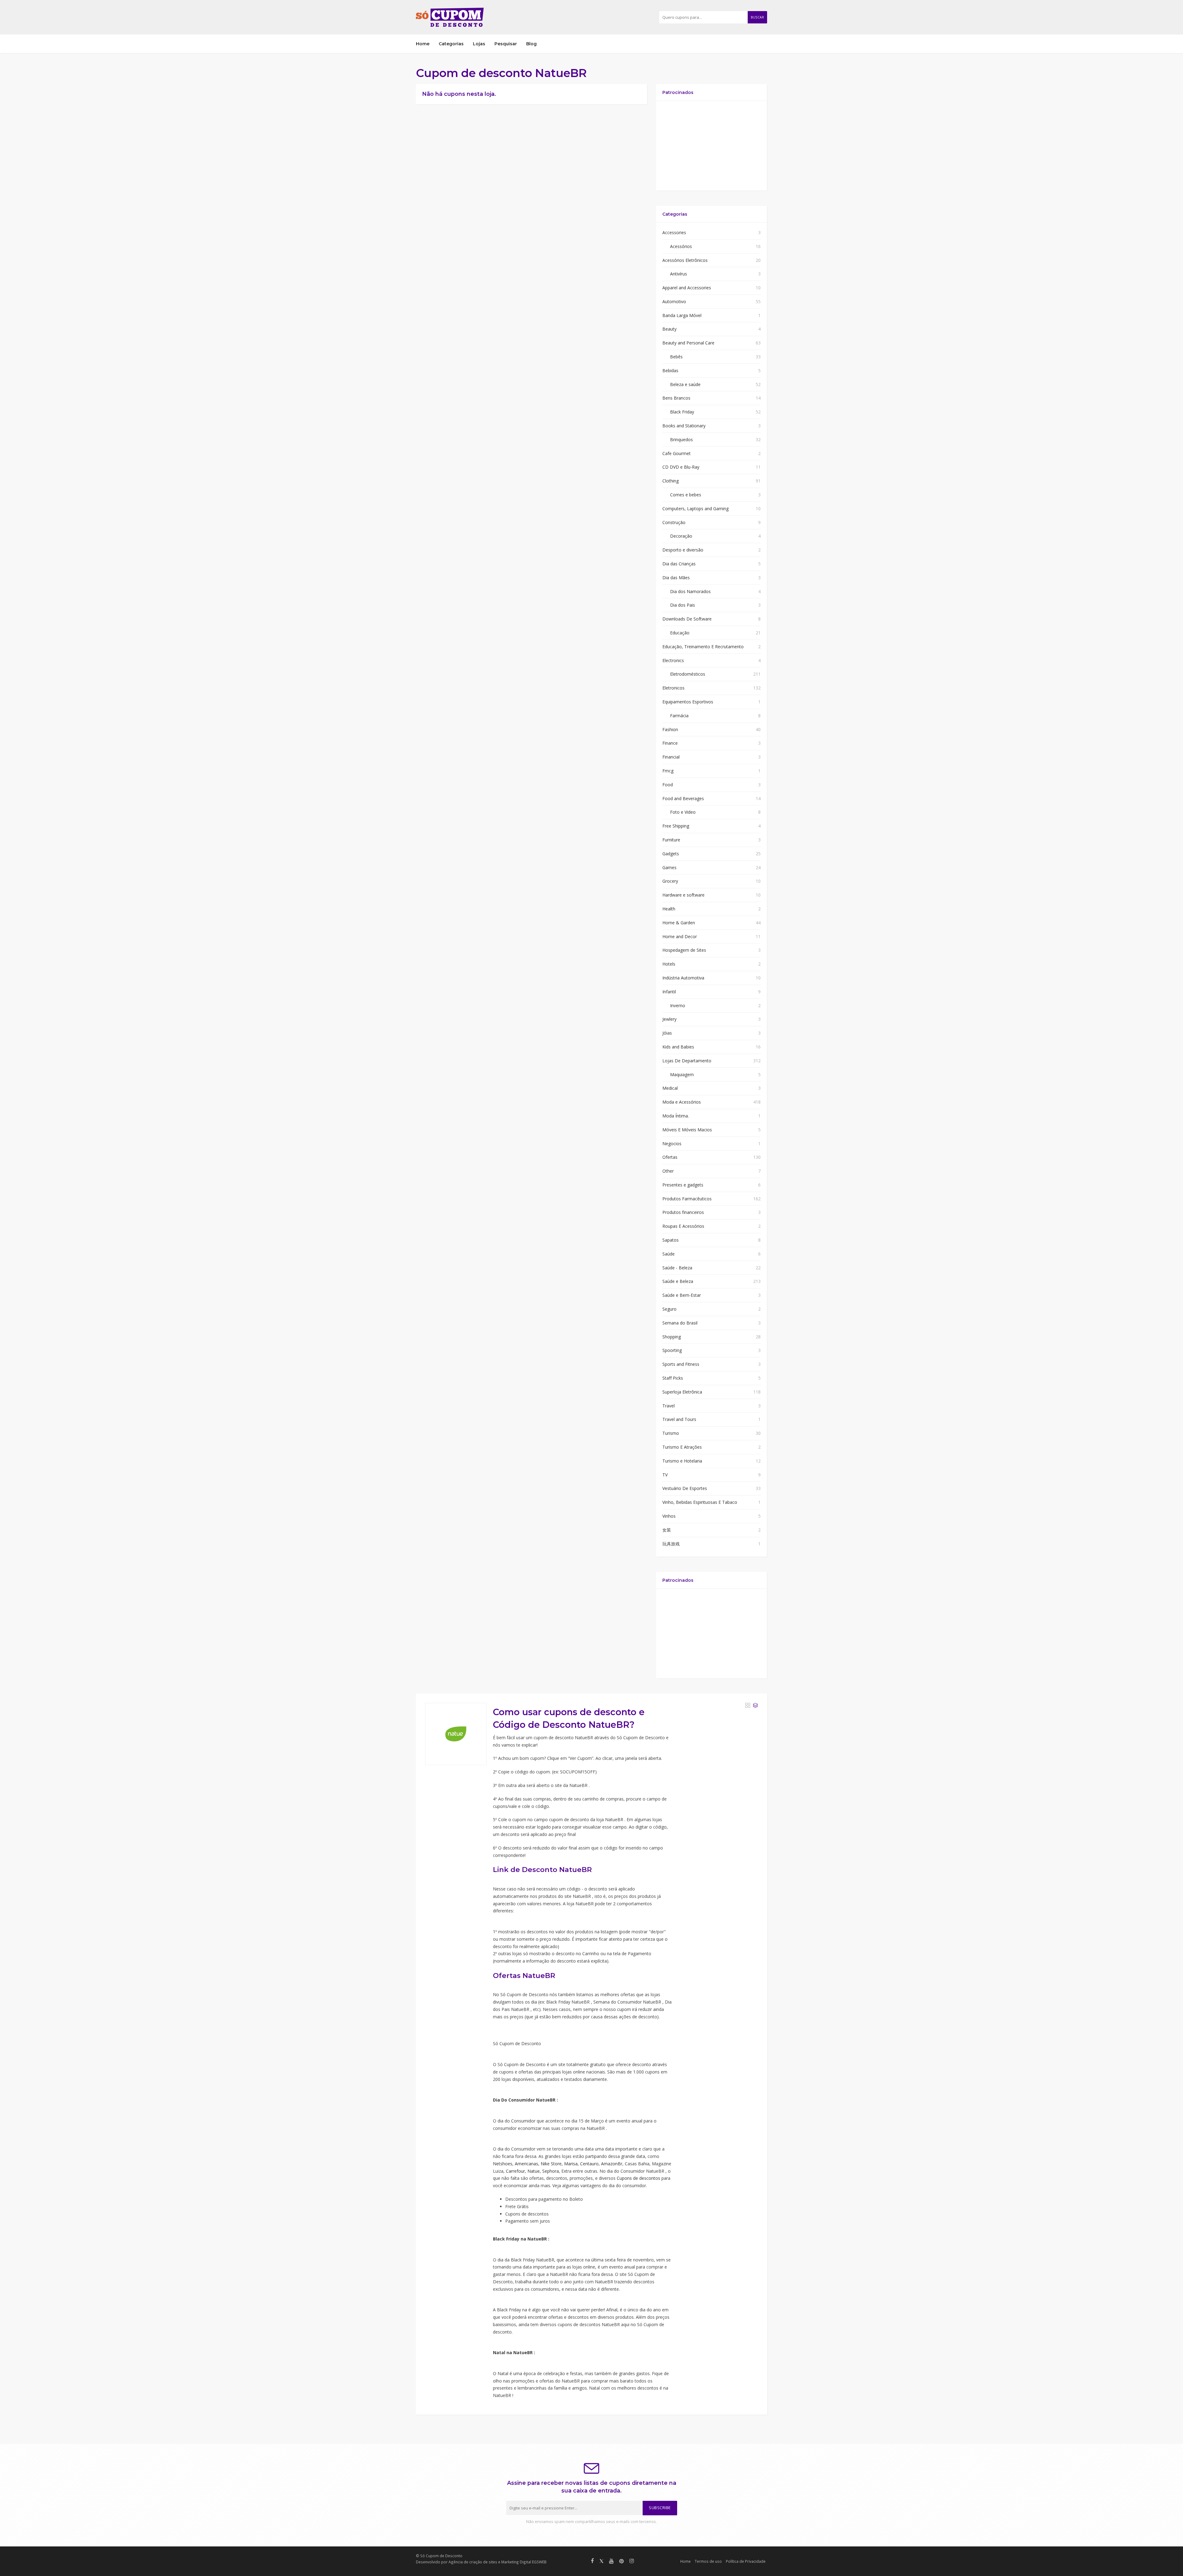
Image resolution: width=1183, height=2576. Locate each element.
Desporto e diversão (683, 550)
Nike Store (551, 2164)
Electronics (673, 660)
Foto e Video (683, 812)
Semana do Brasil (680, 1323)
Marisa (571, 2164)
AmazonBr (612, 2164)
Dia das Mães (676, 578)
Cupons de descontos (638, 2178)
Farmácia (679, 716)
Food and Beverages (683, 798)
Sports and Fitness (681, 1364)
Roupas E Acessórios (683, 1226)
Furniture (671, 840)
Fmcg (668, 771)
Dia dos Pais (683, 605)
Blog (531, 44)
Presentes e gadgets (683, 1185)
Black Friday (682, 412)
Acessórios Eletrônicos (685, 260)
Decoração (681, 536)
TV (665, 1475)
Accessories (674, 232)
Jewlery (669, 1019)
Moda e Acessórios (682, 1102)
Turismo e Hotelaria (682, 1461)
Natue (534, 2171)
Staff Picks (673, 1378)
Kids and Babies (678, 1047)
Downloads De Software (687, 619)
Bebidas (670, 370)
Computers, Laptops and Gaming (695, 509)
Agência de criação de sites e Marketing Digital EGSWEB (498, 2562)
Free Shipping (676, 826)
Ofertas (670, 1157)
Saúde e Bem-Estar (682, 1295)
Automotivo (674, 301)
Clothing (671, 481)
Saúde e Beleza (678, 1281)
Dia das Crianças (679, 564)
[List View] (755, 1705)
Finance (670, 743)
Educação (680, 633)
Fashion (670, 729)
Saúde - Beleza (677, 1268)
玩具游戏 (671, 1544)
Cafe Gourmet (677, 453)
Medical (670, 1088)
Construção (674, 522)
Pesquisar (506, 44)
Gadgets (671, 854)
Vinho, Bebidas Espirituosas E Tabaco (700, 1502)
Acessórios (681, 246)
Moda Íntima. (676, 1116)
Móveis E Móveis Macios (687, 1130)
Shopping (672, 1337)
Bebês (676, 357)
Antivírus (679, 274)
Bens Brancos (676, 398)
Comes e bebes (686, 495)
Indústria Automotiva (683, 978)
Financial (671, 757)
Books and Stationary (684, 426)
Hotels (669, 964)
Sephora (551, 2171)
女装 (667, 1530)
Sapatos (671, 1240)
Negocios (672, 1144)
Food (668, 785)
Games (669, 867)
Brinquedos (681, 440)
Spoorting (672, 1350)
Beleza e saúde (685, 384)
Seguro (669, 1309)
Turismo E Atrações (682, 1447)
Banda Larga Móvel (682, 315)
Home (423, 44)
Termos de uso (708, 2561)
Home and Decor (680, 936)
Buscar (757, 17)
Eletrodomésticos (688, 674)
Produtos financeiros (683, 1212)
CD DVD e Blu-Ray (681, 467)
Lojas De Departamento (687, 1061)
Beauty (669, 329)
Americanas (526, 2164)
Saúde (669, 1254)
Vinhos (669, 1516)
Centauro (589, 2164)
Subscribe (660, 2508)
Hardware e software (683, 895)
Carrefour (515, 2171)
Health (669, 909)
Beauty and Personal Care (688, 343)
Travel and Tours (679, 1419)
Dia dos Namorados (690, 591)
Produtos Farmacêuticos (687, 1199)
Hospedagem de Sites (684, 950)
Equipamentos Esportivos (688, 702)
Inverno (678, 1005)
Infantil (669, 992)
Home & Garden (679, 923)
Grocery (670, 881)
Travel (669, 1406)
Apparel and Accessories (687, 288)
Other (668, 1171)
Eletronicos (673, 688)
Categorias (451, 44)
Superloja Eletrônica (682, 1392)
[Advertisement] (711, 146)
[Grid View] (748, 1705)
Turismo (671, 1433)
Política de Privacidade (746, 2561)
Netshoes (503, 2164)
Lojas (479, 44)
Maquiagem (682, 1074)
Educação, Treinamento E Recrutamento (703, 647)
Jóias (667, 1033)
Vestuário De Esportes (685, 1488)
